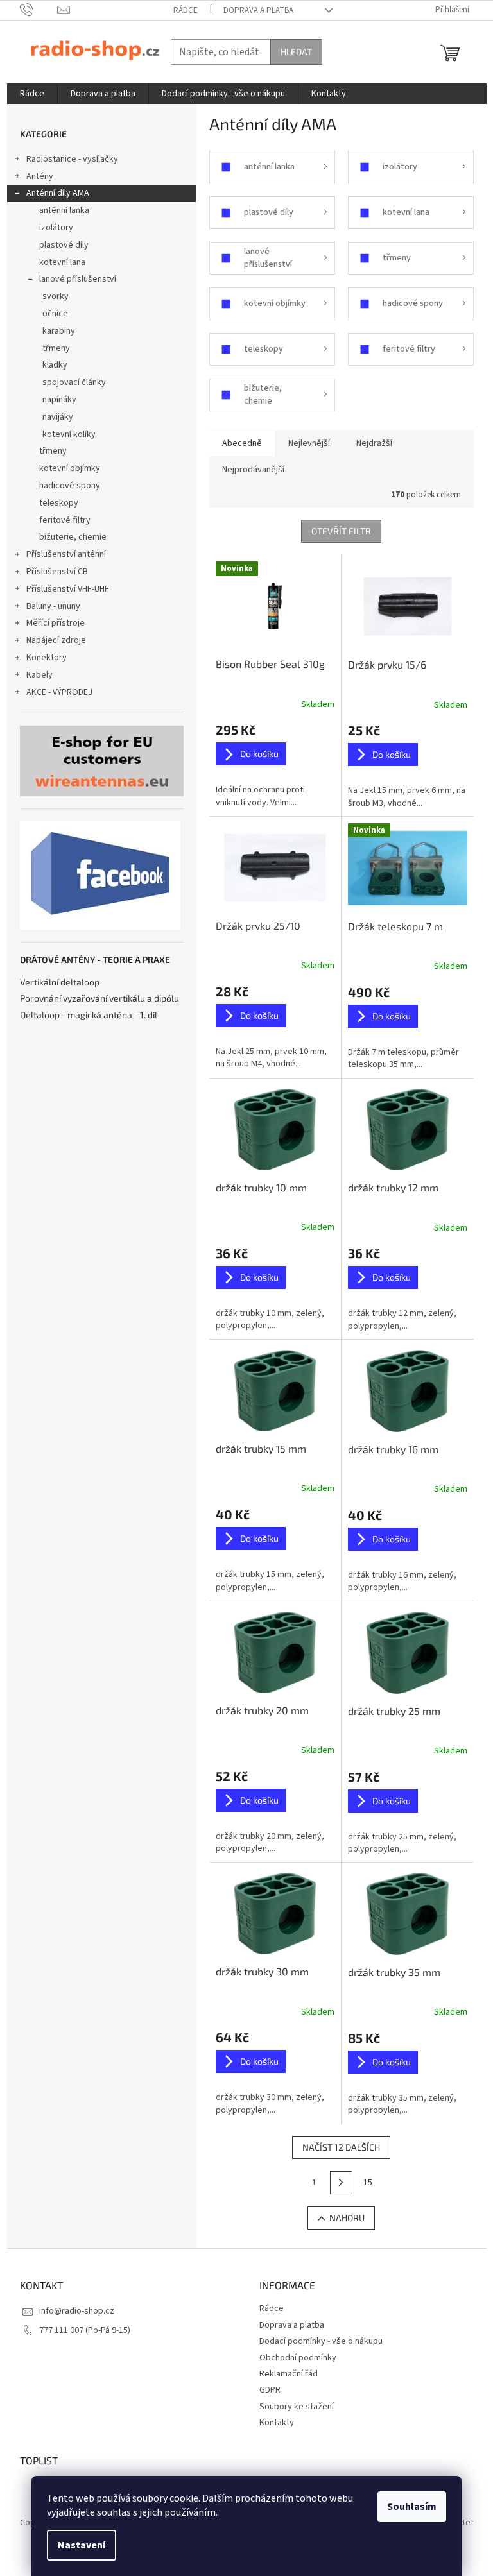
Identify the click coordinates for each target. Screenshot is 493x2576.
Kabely (39, 675)
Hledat (296, 52)
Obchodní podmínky (298, 2358)
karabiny (59, 331)
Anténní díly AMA (58, 193)
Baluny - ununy (53, 606)
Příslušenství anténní (66, 554)
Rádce (186, 10)
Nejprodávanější (253, 470)
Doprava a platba (258, 10)
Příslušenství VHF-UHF (68, 589)
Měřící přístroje (56, 623)
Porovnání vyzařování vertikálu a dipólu (99, 998)
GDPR (270, 2390)
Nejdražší (374, 443)
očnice (55, 314)
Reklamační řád (289, 2374)
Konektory (47, 658)
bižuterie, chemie (73, 537)
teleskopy (59, 503)
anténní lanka (64, 210)
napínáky (59, 400)
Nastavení (82, 2545)
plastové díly (64, 245)
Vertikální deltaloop (60, 982)
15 (368, 2183)
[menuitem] (32, 94)
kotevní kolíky (69, 434)
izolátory (56, 228)
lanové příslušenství (78, 279)
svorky (56, 296)
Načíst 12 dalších (341, 2147)
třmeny (56, 348)
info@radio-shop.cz (77, 2311)
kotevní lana (62, 262)
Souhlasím (412, 2507)
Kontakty (277, 2423)
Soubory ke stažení (297, 2407)
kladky (55, 365)
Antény (40, 176)
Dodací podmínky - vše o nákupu (321, 2341)
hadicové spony (70, 486)
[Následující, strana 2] (342, 2183)
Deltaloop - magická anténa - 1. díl (89, 1015)
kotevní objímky (70, 468)
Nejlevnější (309, 443)
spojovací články (74, 382)
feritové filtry (65, 520)
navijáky (58, 417)
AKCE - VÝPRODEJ (59, 692)
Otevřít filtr (341, 531)
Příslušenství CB (57, 572)
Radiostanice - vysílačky (72, 159)
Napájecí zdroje (56, 640)
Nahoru (347, 2218)
